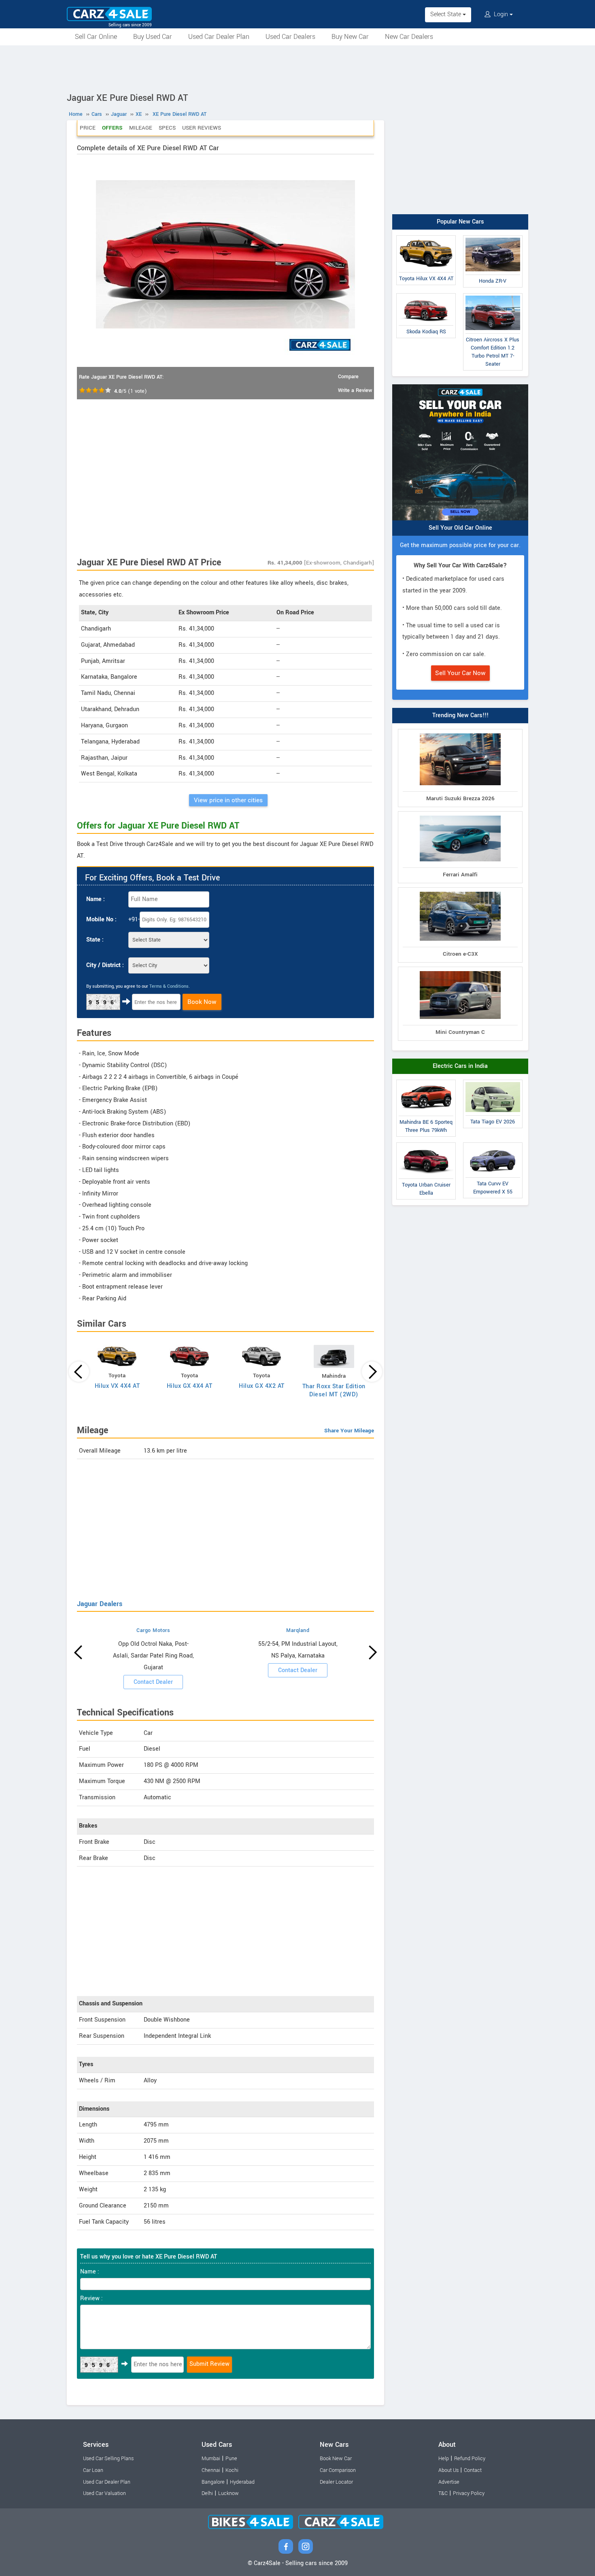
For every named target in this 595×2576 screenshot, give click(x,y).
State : (95, 940)
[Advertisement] (297, 68)
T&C (443, 2493)
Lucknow (228, 2493)
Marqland (298, 1630)
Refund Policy (470, 2459)
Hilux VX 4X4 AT (117, 1386)
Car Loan (93, 2470)
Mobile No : (101, 919)
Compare (348, 377)
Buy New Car (350, 37)
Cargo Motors (153, 1630)
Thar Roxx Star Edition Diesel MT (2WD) (334, 1390)
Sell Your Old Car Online (460, 528)
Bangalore (213, 2482)
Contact (473, 2470)
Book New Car (336, 2459)
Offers (112, 128)
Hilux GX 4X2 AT (262, 1386)
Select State (446, 14)
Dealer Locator (336, 2482)
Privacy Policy (469, 2493)
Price (88, 128)
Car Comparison (338, 2470)
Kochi (232, 2470)
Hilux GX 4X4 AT (190, 1386)
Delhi (207, 2493)
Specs (167, 128)
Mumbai (211, 2459)
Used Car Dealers (290, 37)
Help (444, 2459)
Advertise (449, 2482)
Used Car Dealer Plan (219, 37)
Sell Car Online (96, 37)
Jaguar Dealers (100, 1604)
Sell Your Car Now (460, 673)
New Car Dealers (409, 37)
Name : (96, 899)
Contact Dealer (153, 1682)
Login (501, 14)
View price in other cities (228, 800)
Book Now (202, 1002)
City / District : (105, 965)
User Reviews (202, 128)
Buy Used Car (153, 37)
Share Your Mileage (349, 1431)
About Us (448, 2470)
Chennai (211, 2470)
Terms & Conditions (169, 986)
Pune (231, 2459)
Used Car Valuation (104, 2493)
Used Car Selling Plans (108, 2459)
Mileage (141, 128)
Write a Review (355, 390)
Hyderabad (242, 2482)
